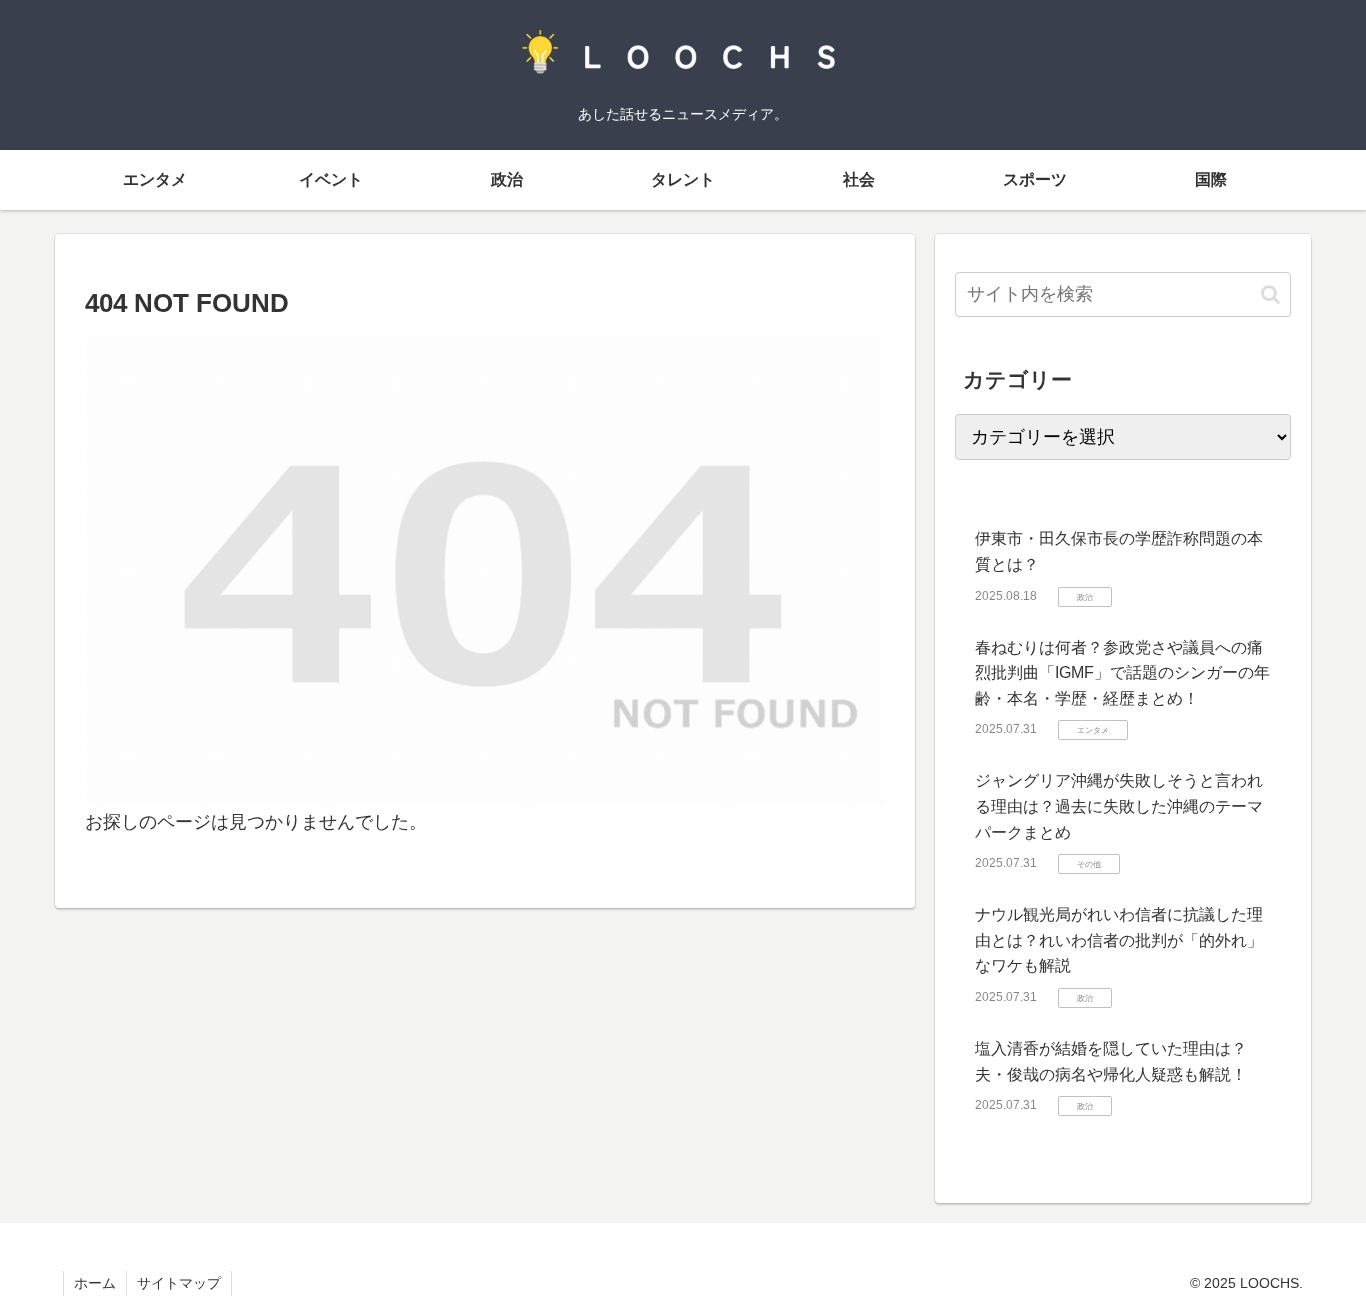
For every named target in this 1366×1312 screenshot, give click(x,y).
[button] (1270, 294)
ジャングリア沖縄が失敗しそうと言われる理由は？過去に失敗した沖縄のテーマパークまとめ (1119, 806)
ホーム (95, 1283)
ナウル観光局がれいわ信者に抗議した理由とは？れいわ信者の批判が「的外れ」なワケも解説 (1119, 940)
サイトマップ (179, 1283)
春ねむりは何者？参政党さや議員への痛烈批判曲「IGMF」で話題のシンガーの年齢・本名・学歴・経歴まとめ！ (1122, 673)
